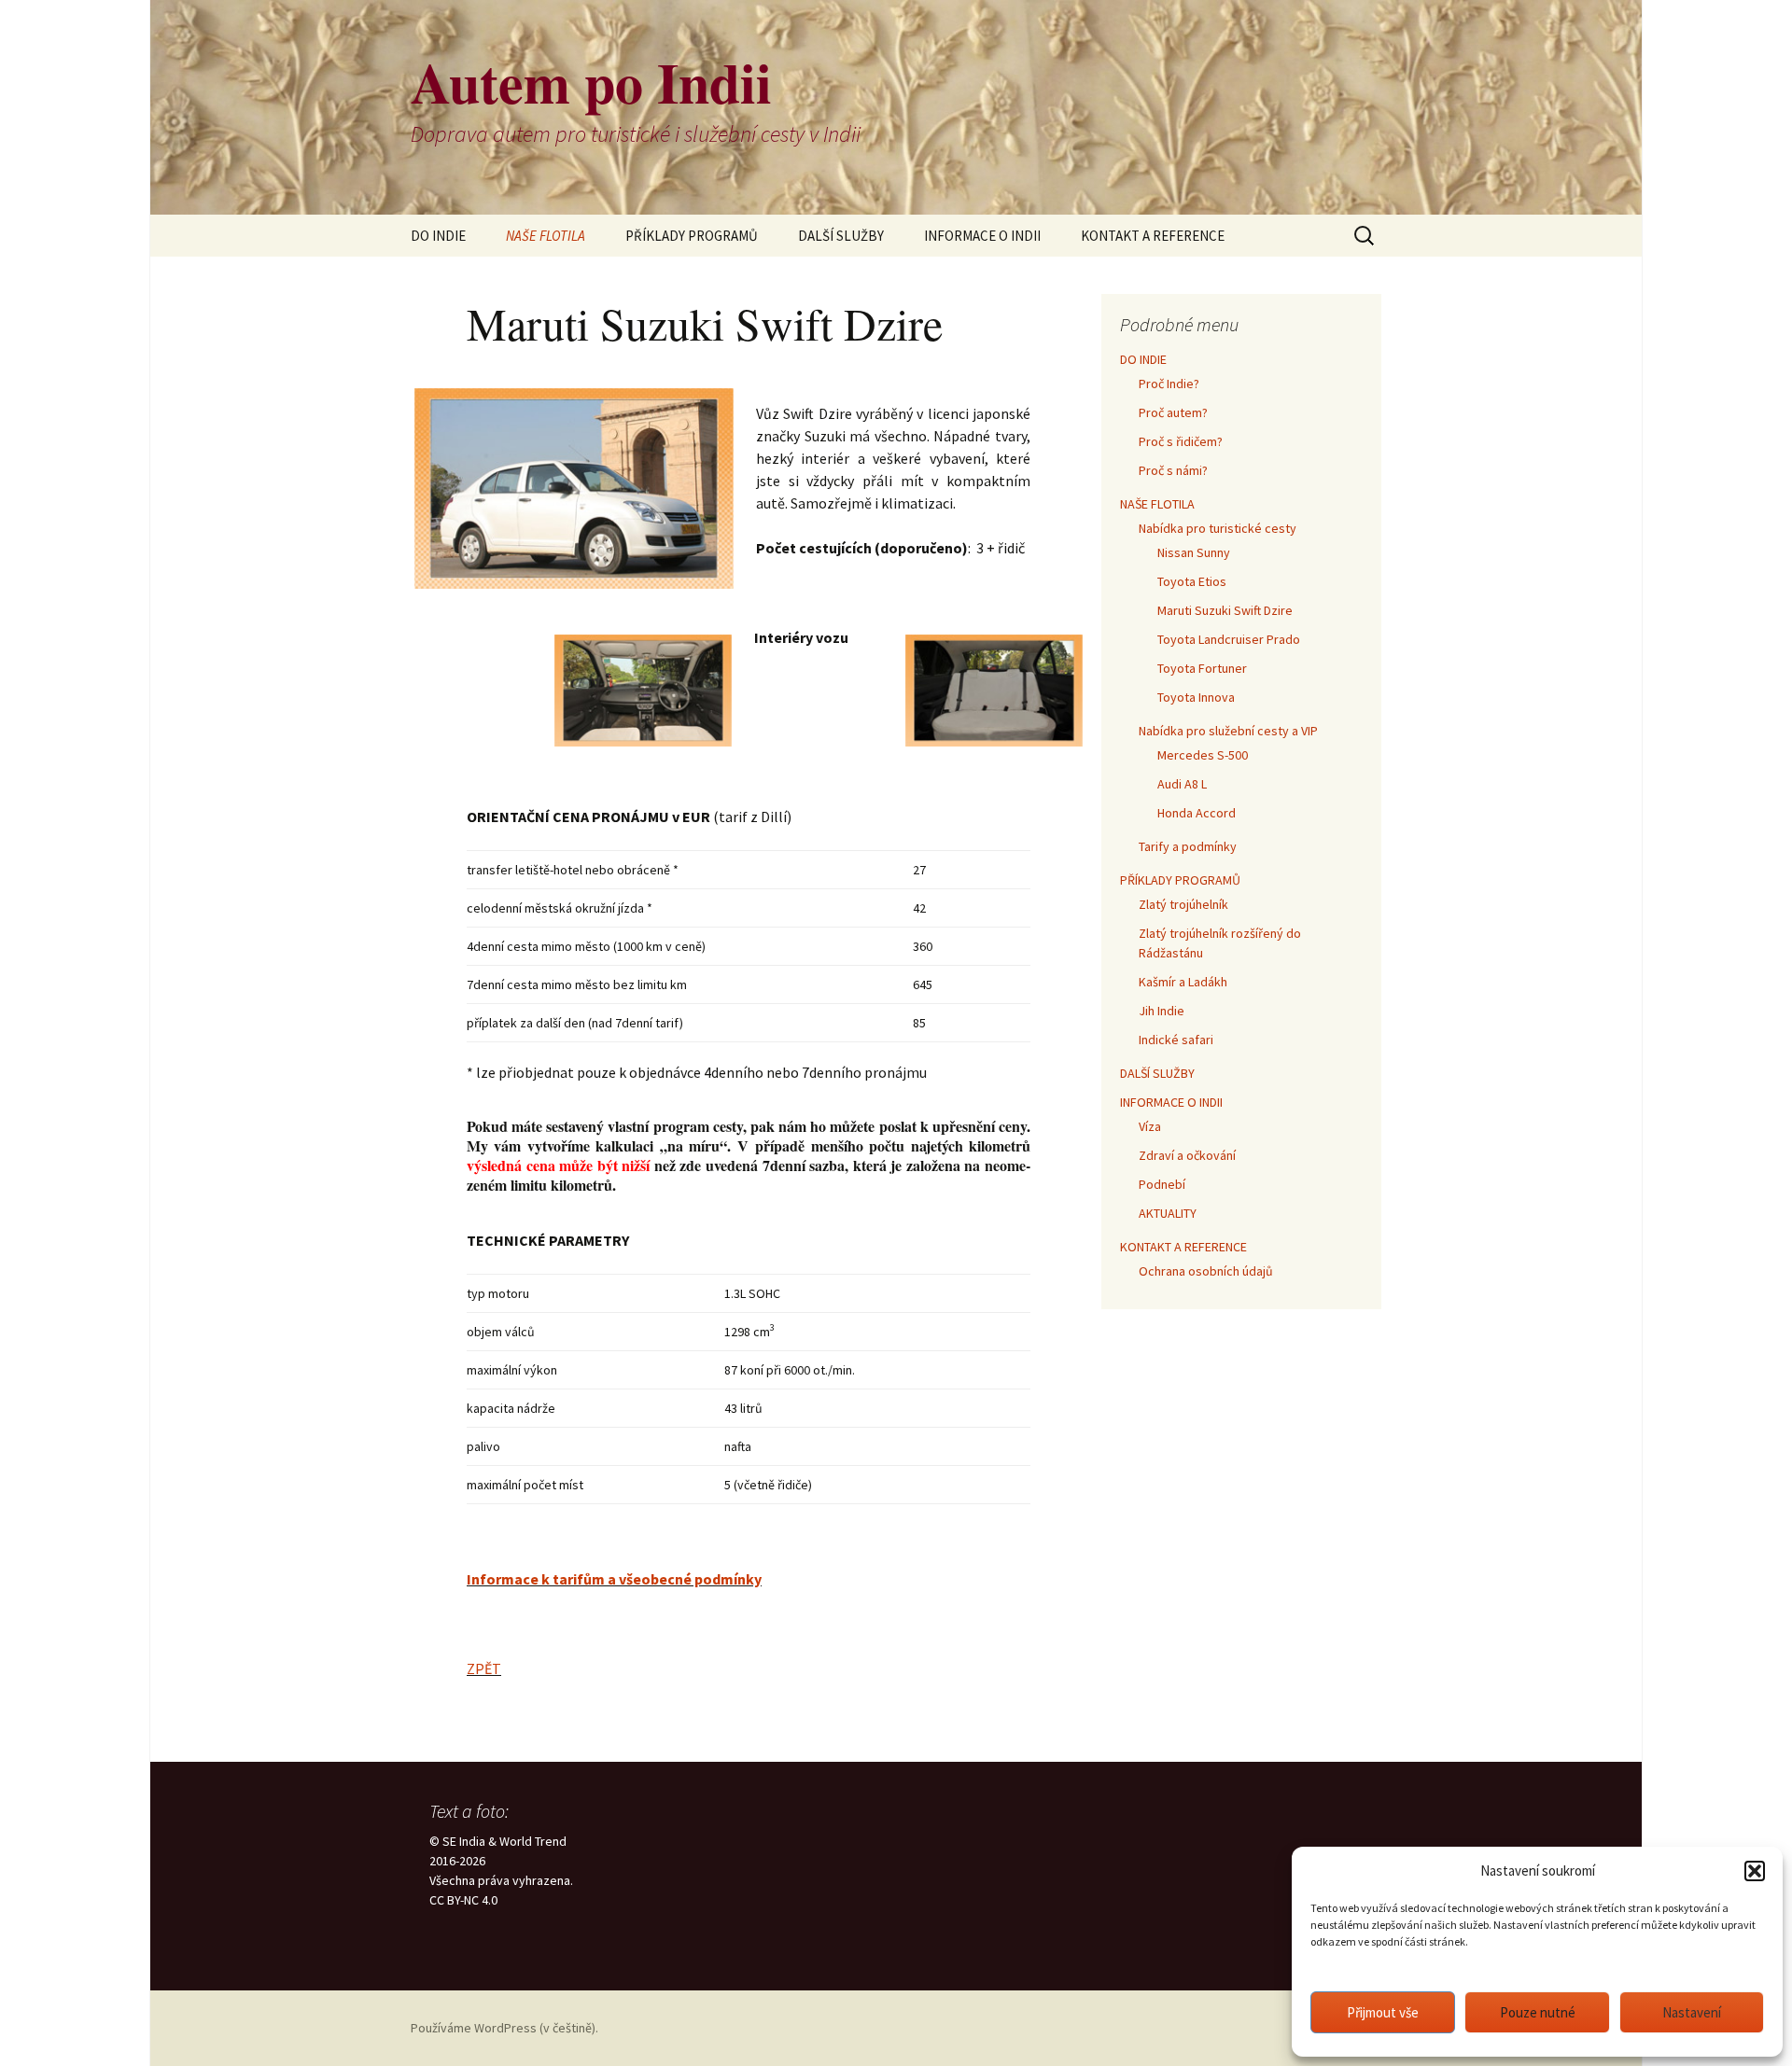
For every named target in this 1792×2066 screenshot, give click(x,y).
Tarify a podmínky (1188, 846)
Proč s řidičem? (1181, 441)
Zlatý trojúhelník (1183, 904)
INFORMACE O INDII (982, 236)
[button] (1755, 1871)
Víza (1150, 1126)
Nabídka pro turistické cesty (1218, 528)
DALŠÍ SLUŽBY (841, 236)
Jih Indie (1162, 1011)
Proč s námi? (1173, 470)
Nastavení (1692, 2012)
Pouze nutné (1538, 2012)
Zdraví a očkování (1187, 1155)
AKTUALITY (1168, 1213)
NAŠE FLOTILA (546, 236)
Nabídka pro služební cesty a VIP (1228, 731)
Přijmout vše (1383, 2012)
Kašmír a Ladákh (1183, 982)
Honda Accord (1197, 813)
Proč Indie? (1169, 384)
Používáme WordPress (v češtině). (504, 2028)
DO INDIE (438, 236)
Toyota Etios (1192, 581)
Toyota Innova (1196, 697)
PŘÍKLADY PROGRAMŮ (692, 236)
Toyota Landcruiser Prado (1229, 639)
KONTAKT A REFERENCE (1153, 236)
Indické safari (1176, 1040)
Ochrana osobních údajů (1206, 1271)
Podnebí (1162, 1184)
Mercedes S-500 (1203, 755)
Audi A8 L (1182, 784)
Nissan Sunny (1194, 552)
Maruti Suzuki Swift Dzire (1225, 610)
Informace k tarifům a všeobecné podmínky (614, 1579)
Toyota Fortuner (1202, 668)
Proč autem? (1173, 412)
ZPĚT (484, 1668)
